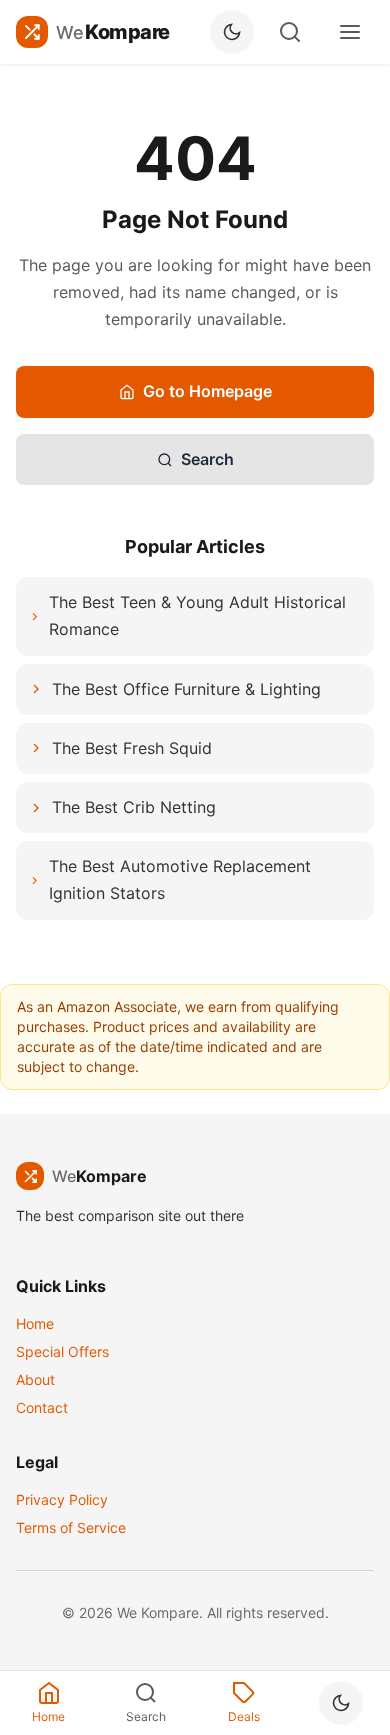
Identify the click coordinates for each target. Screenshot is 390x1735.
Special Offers (62, 1351)
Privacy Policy (62, 1499)
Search (207, 459)
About (35, 1379)
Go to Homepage (207, 391)
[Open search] (290, 32)
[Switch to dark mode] (232, 32)
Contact (42, 1407)
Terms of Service (71, 1527)
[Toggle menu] (350, 32)
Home (35, 1323)
